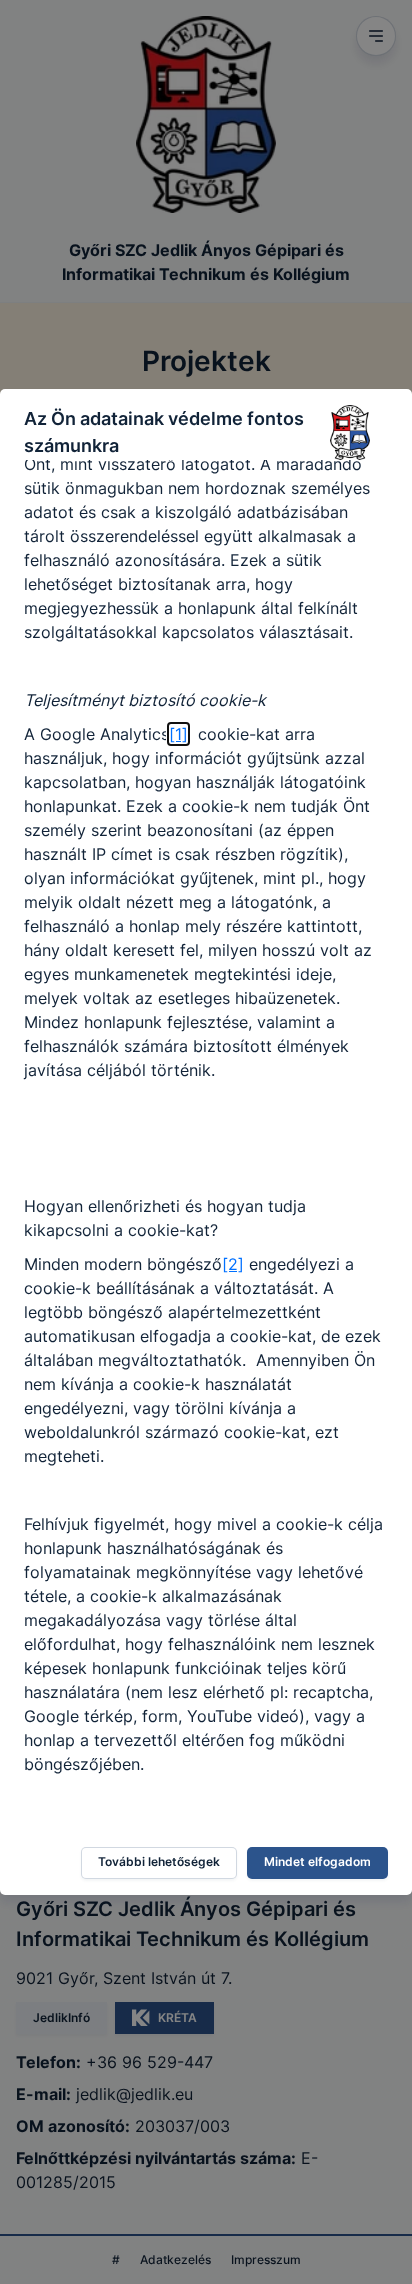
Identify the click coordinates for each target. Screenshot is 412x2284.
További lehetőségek (159, 1861)
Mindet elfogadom (317, 1861)
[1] (178, 734)
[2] (233, 1264)
